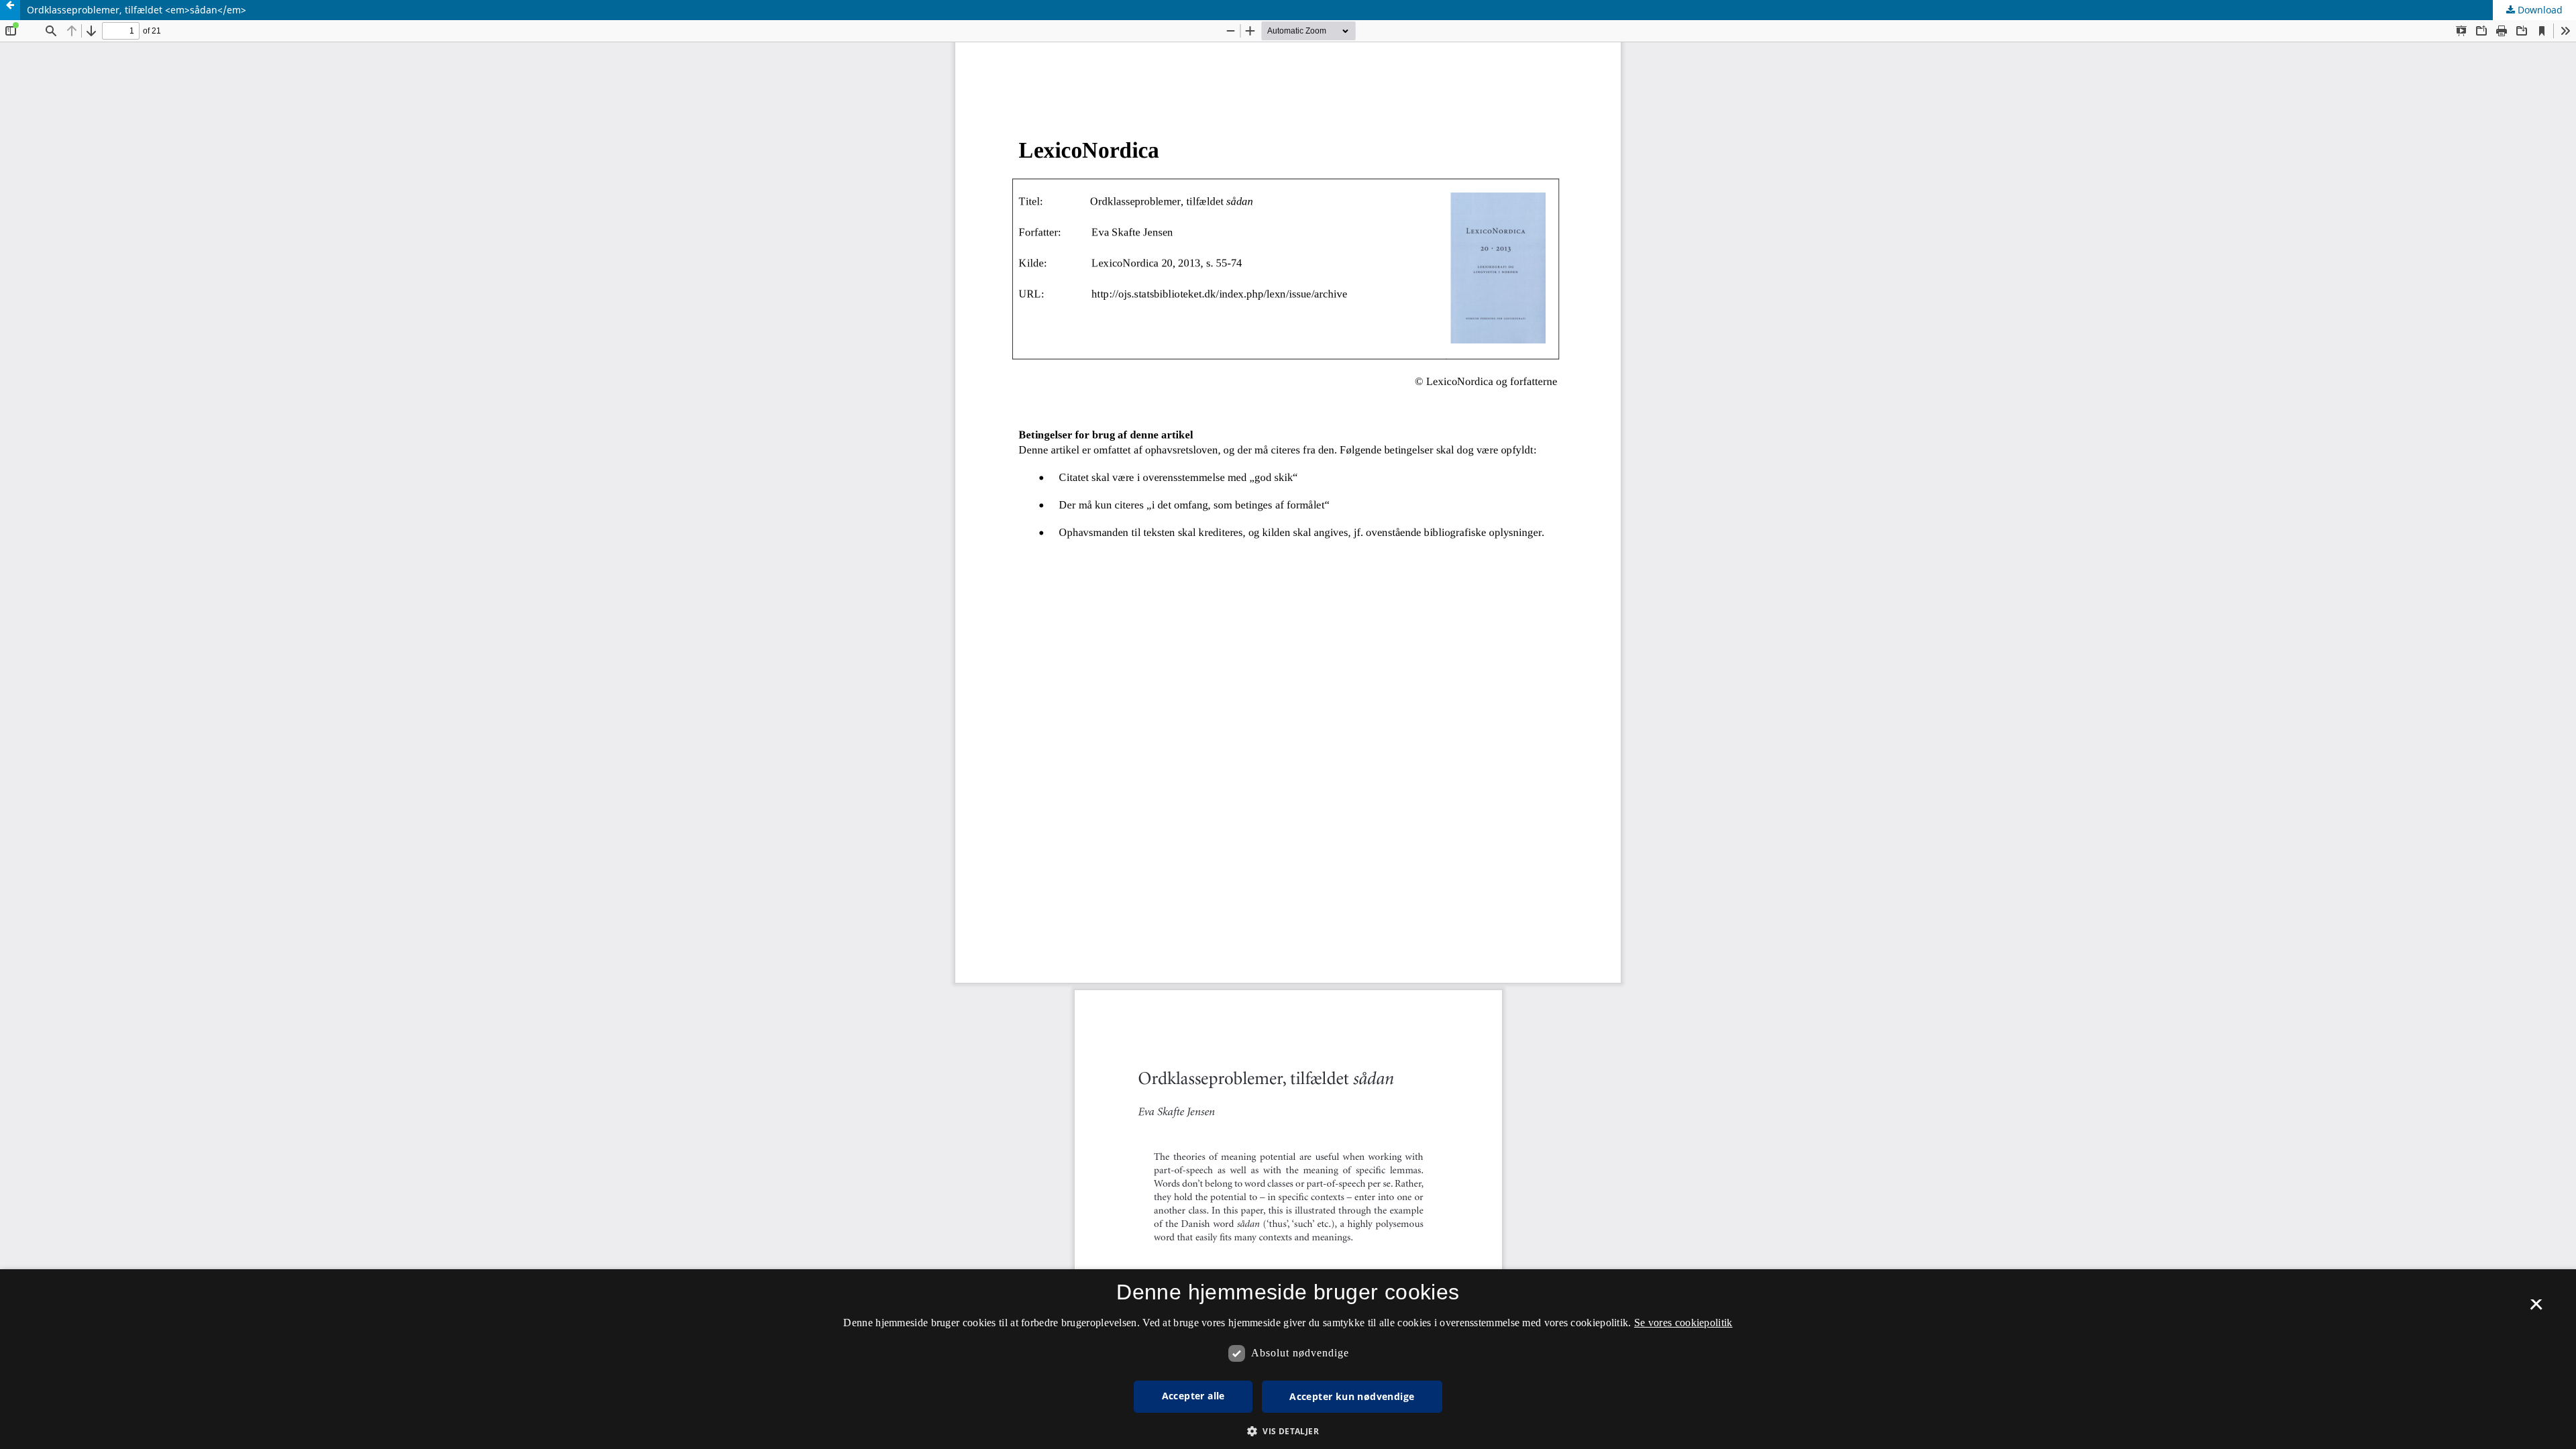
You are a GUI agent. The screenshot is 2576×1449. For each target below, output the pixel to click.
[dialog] (1288, 1359)
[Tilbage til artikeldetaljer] (10, 10)
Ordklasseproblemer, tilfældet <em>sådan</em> (137, 10)
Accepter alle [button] (1193, 1396)
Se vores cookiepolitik (1683, 1323)
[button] (1288, 1431)
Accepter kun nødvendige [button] (1352, 1396)
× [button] (2536, 1309)
